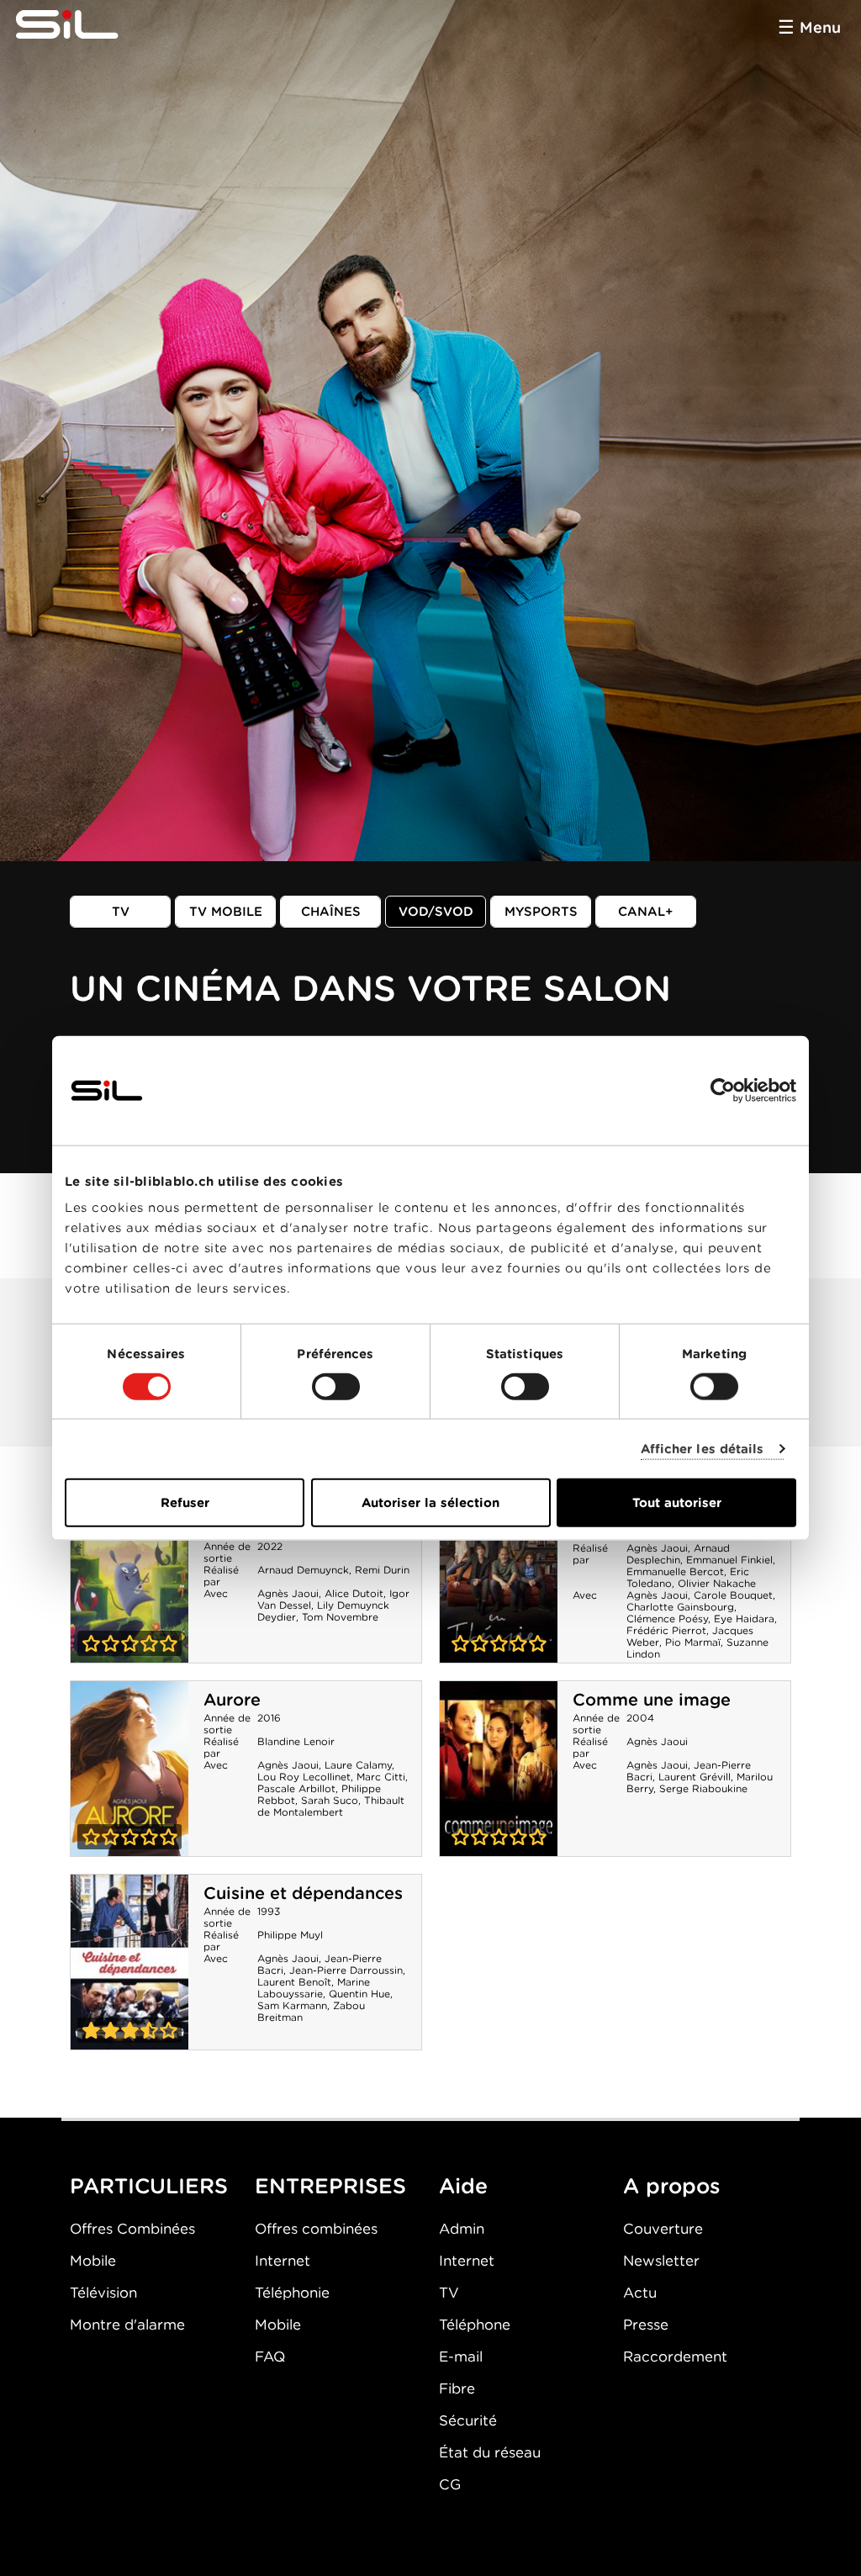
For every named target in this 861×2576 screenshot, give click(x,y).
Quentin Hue (359, 1994)
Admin (462, 2229)
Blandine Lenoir (296, 1741)
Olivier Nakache (717, 1583)
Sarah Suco (330, 1800)
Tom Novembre (340, 1617)
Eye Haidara (744, 1619)
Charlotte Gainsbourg (680, 1607)
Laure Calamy (358, 1765)
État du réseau (490, 2452)
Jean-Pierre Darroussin (346, 1970)
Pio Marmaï (693, 1642)
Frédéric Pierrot (666, 1630)
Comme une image (652, 1700)
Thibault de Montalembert (331, 1806)
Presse (646, 2325)
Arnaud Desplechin (678, 1554)
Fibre (457, 2388)
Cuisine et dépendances (303, 1893)
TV (121, 912)
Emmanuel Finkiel (729, 1560)
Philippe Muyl (290, 1935)
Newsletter (661, 2261)
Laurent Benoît (294, 1982)
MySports (541, 912)
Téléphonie (292, 2293)
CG (450, 2484)
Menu (820, 27)
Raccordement (675, 2356)
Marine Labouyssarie (314, 1988)
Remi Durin (382, 1570)
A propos (672, 2186)
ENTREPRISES (330, 2186)
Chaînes (331, 912)
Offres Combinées (132, 2229)
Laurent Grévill (695, 1777)
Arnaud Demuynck (303, 1570)
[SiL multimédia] (86, 25)
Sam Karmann (292, 2005)
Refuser (185, 1503)
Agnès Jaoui (288, 1593)
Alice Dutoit (354, 1593)
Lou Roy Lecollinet (304, 1777)
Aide (463, 2186)
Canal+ (646, 912)
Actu (640, 2293)
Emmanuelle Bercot (675, 1571)
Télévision (103, 2293)
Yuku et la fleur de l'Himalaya (129, 1575)
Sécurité (468, 2420)
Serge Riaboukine (703, 1788)
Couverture (663, 2229)
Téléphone (475, 2325)
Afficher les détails (703, 1448)
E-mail (461, 2356)
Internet (283, 2261)
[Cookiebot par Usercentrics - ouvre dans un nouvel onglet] (723, 1090)
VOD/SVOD (436, 912)
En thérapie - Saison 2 (499, 1575)
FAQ (270, 2356)
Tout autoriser (677, 1503)
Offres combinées (316, 2229)
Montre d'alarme (127, 2325)
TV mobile (226, 912)
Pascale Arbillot (296, 1788)
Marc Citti (381, 1777)
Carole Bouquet (733, 1595)
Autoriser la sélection (430, 1503)
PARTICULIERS (149, 2186)
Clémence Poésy (667, 1619)
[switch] (336, 1386)
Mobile (93, 2261)
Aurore (232, 1700)
